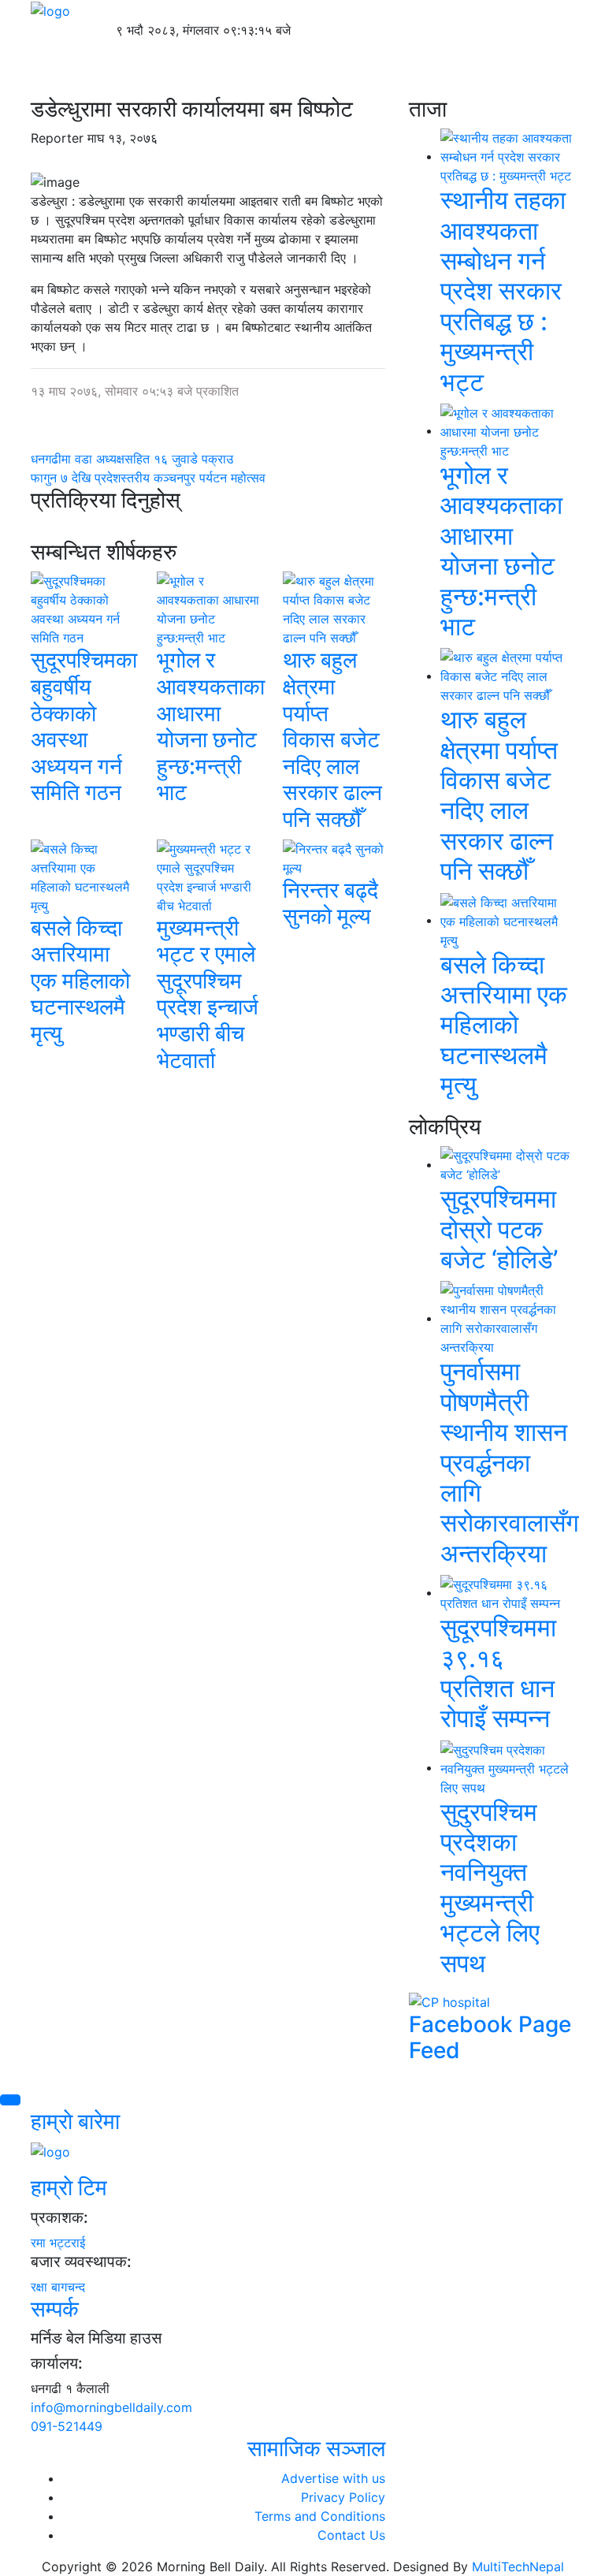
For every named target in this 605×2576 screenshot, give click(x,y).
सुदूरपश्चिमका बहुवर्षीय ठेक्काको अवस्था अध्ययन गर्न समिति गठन (84, 726)
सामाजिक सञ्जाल (316, 2448)
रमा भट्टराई (58, 2243)
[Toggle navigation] (94, 74)
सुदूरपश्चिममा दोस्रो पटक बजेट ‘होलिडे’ (499, 1229)
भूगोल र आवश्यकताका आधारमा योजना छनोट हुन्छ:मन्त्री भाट (211, 726)
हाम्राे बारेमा (75, 2121)
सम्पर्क (55, 2309)
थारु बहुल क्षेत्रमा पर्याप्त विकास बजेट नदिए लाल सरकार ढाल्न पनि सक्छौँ (332, 739)
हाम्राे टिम (69, 2187)
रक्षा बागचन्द (58, 2287)
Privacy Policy (343, 2497)
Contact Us (351, 2535)
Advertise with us (333, 2478)
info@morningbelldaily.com (111, 2407)
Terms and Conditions (320, 2516)
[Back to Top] (10, 2100)
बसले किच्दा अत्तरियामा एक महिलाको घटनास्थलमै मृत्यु (80, 981)
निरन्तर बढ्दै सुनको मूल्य (330, 903)
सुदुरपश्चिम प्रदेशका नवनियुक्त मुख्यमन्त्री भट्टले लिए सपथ (490, 1887)
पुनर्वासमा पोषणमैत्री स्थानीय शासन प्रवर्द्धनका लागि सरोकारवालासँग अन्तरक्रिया (510, 1462)
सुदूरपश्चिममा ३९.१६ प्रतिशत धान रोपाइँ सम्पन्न (498, 1673)
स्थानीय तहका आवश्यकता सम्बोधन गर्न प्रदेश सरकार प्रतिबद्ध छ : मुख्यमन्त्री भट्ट (503, 290)
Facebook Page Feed (490, 2038)
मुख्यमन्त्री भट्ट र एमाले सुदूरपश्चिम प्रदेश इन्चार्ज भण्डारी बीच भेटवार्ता (208, 994)
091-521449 (67, 2426)
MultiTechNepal (518, 2567)
